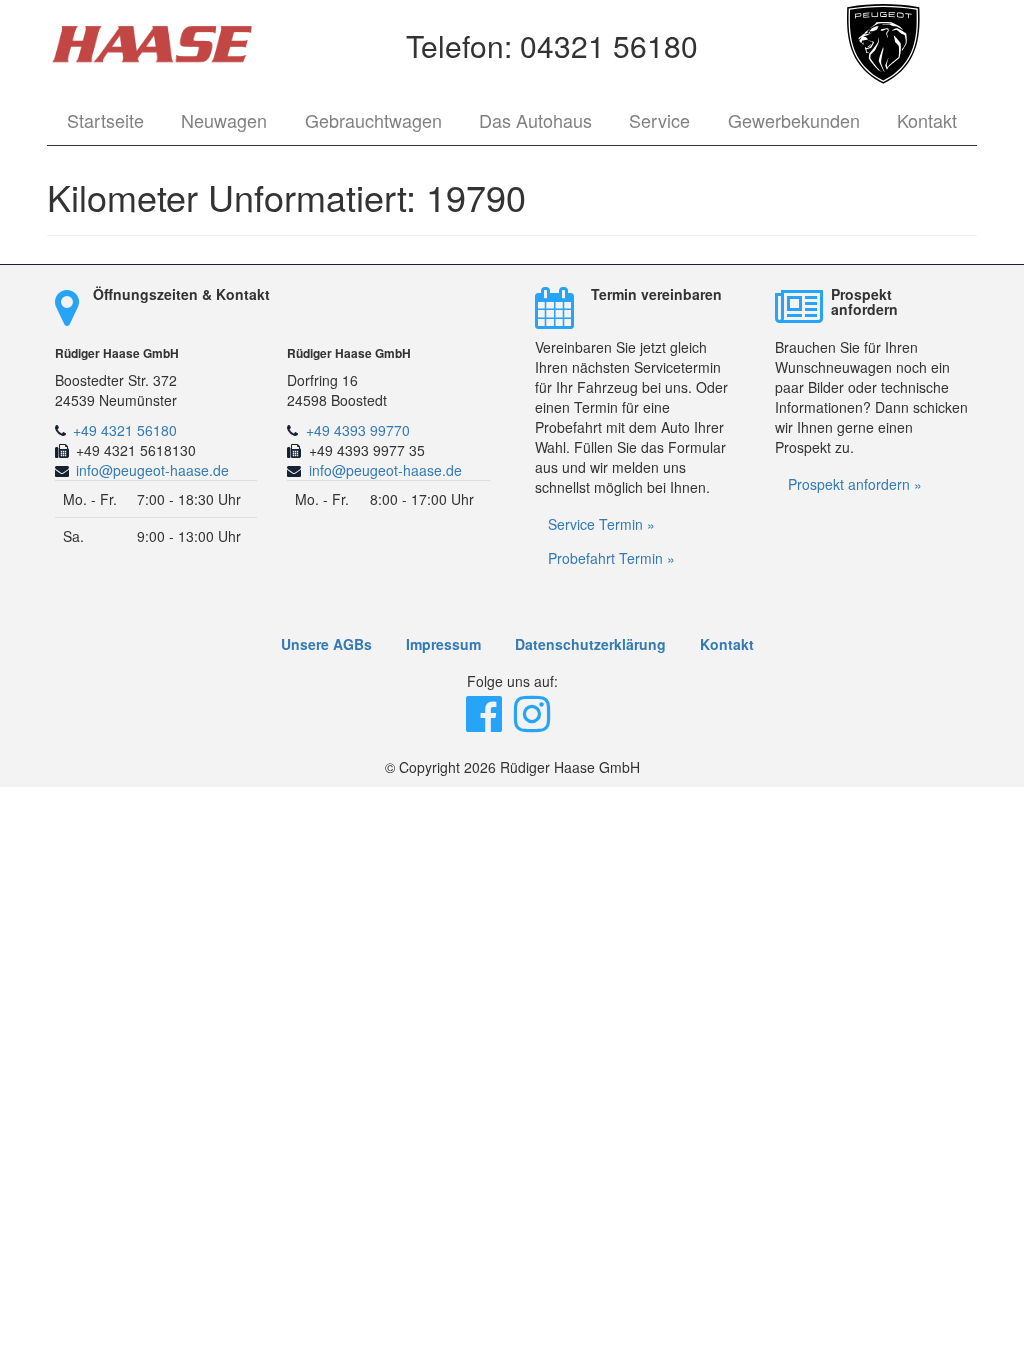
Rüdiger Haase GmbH (117, 353)
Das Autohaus (535, 120)
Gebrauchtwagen (373, 120)
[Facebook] (486, 723)
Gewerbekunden (794, 120)
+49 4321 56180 (125, 430)
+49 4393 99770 (358, 430)
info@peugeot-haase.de (152, 470)
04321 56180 (609, 45)
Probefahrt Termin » (611, 558)
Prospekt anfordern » (855, 484)
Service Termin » (601, 524)
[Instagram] (534, 723)
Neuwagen (224, 120)
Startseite (105, 120)
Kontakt (927, 120)
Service (659, 120)
